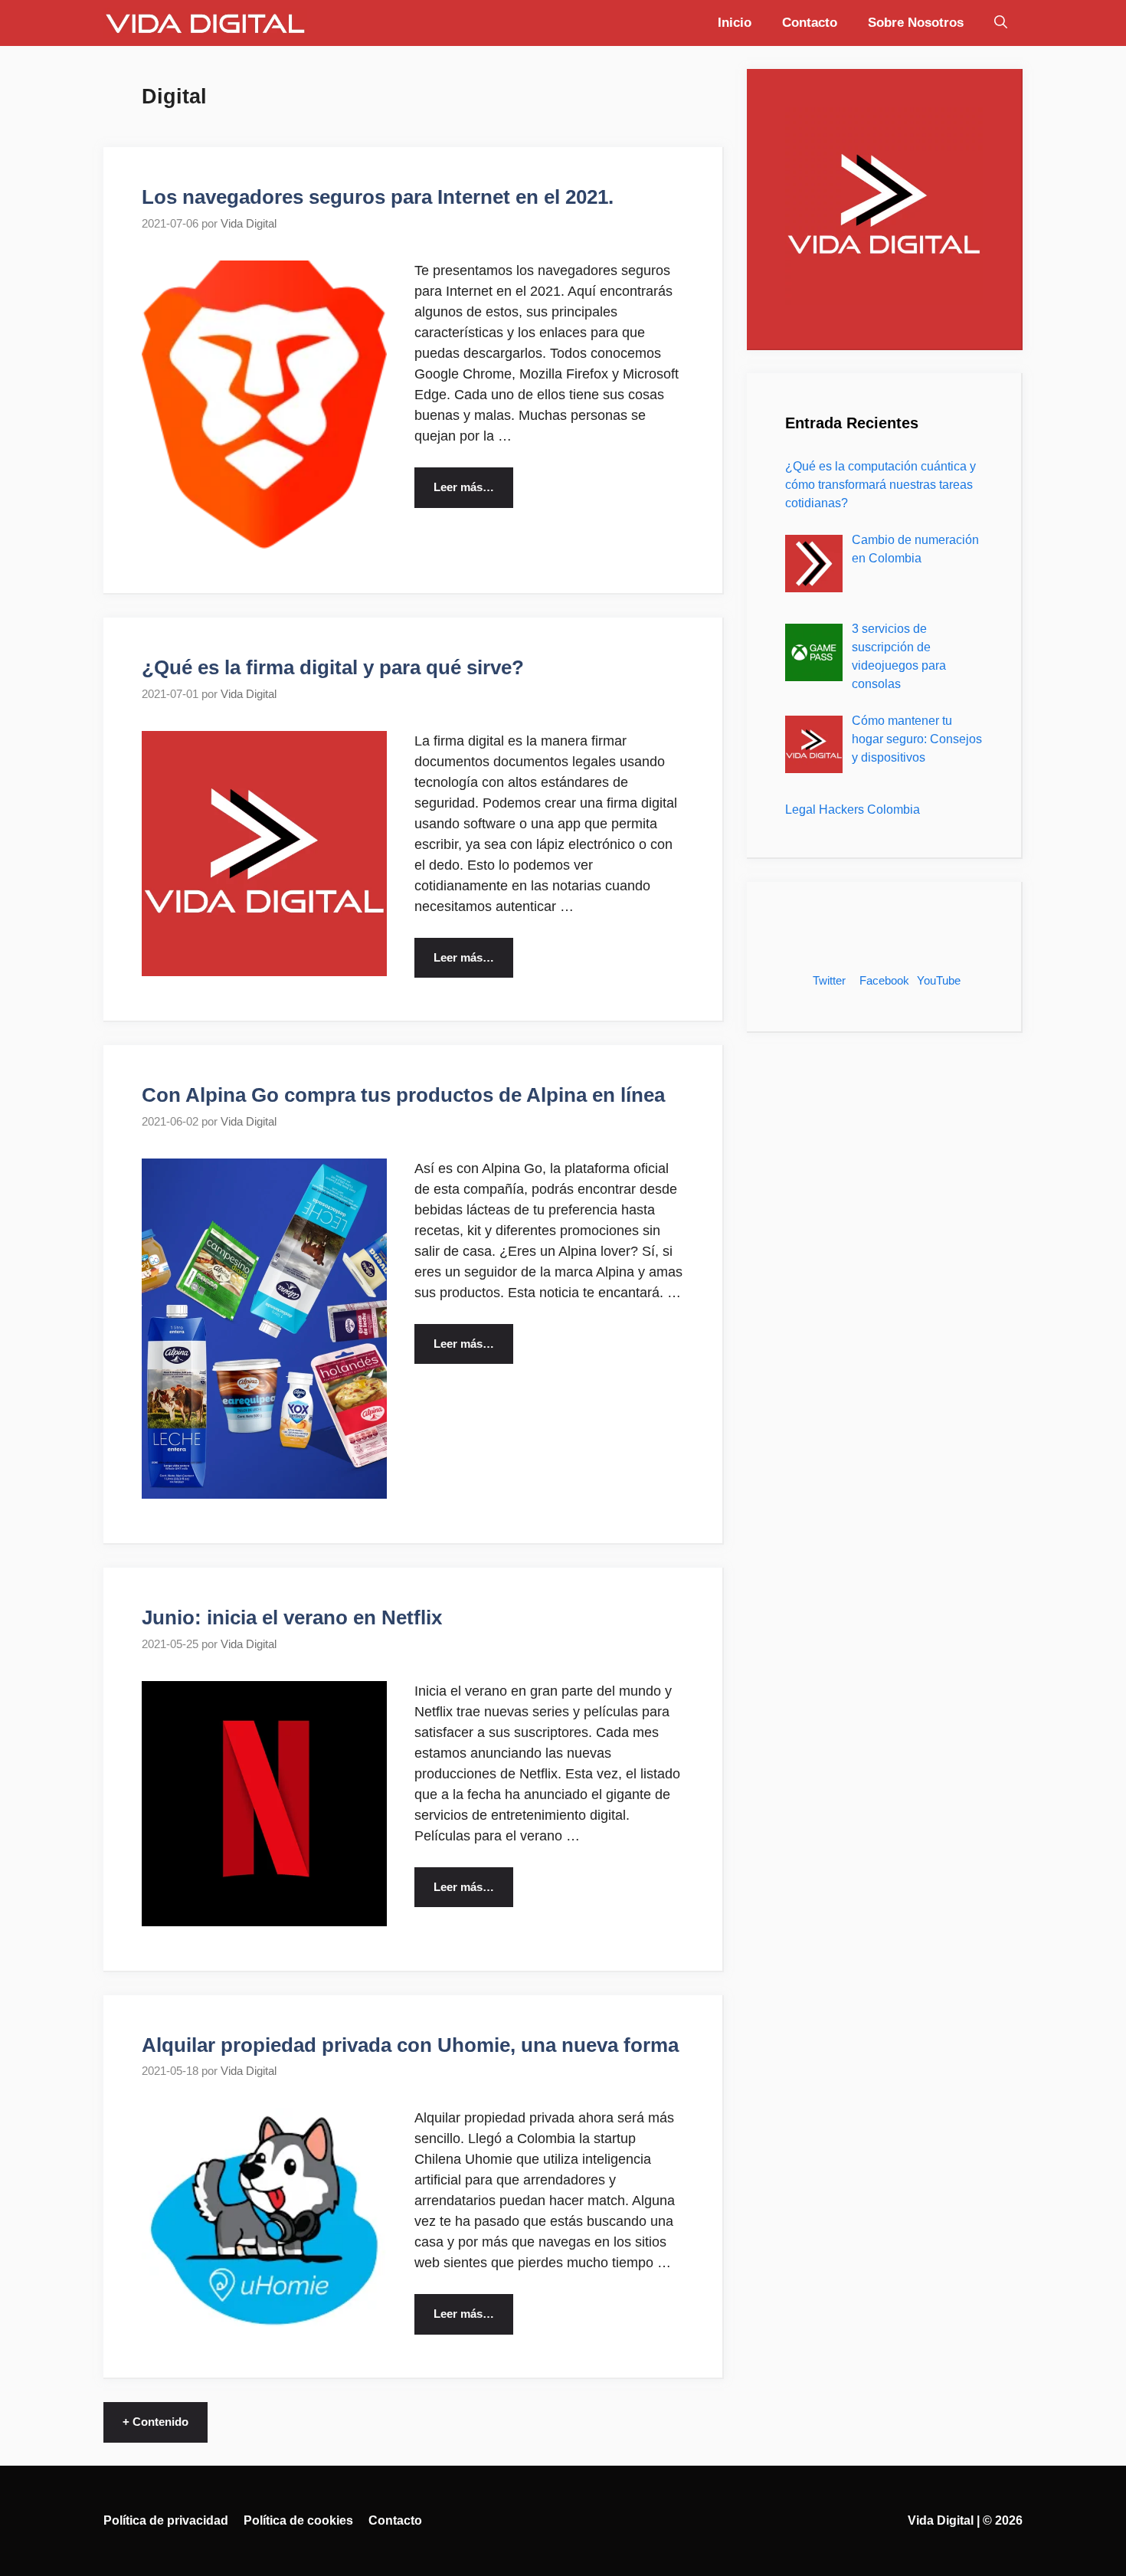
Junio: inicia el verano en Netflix (292, 1617)
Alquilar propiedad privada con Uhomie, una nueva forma (410, 2045)
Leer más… (464, 487)
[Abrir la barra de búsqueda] (1001, 23)
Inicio (735, 23)
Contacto (810, 23)
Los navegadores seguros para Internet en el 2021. (378, 197)
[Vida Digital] (205, 23)
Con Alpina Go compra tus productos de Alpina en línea (403, 1095)
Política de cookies (298, 2520)
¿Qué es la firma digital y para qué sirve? (333, 667)
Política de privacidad (166, 2520)
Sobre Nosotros (916, 23)
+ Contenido (155, 2422)
